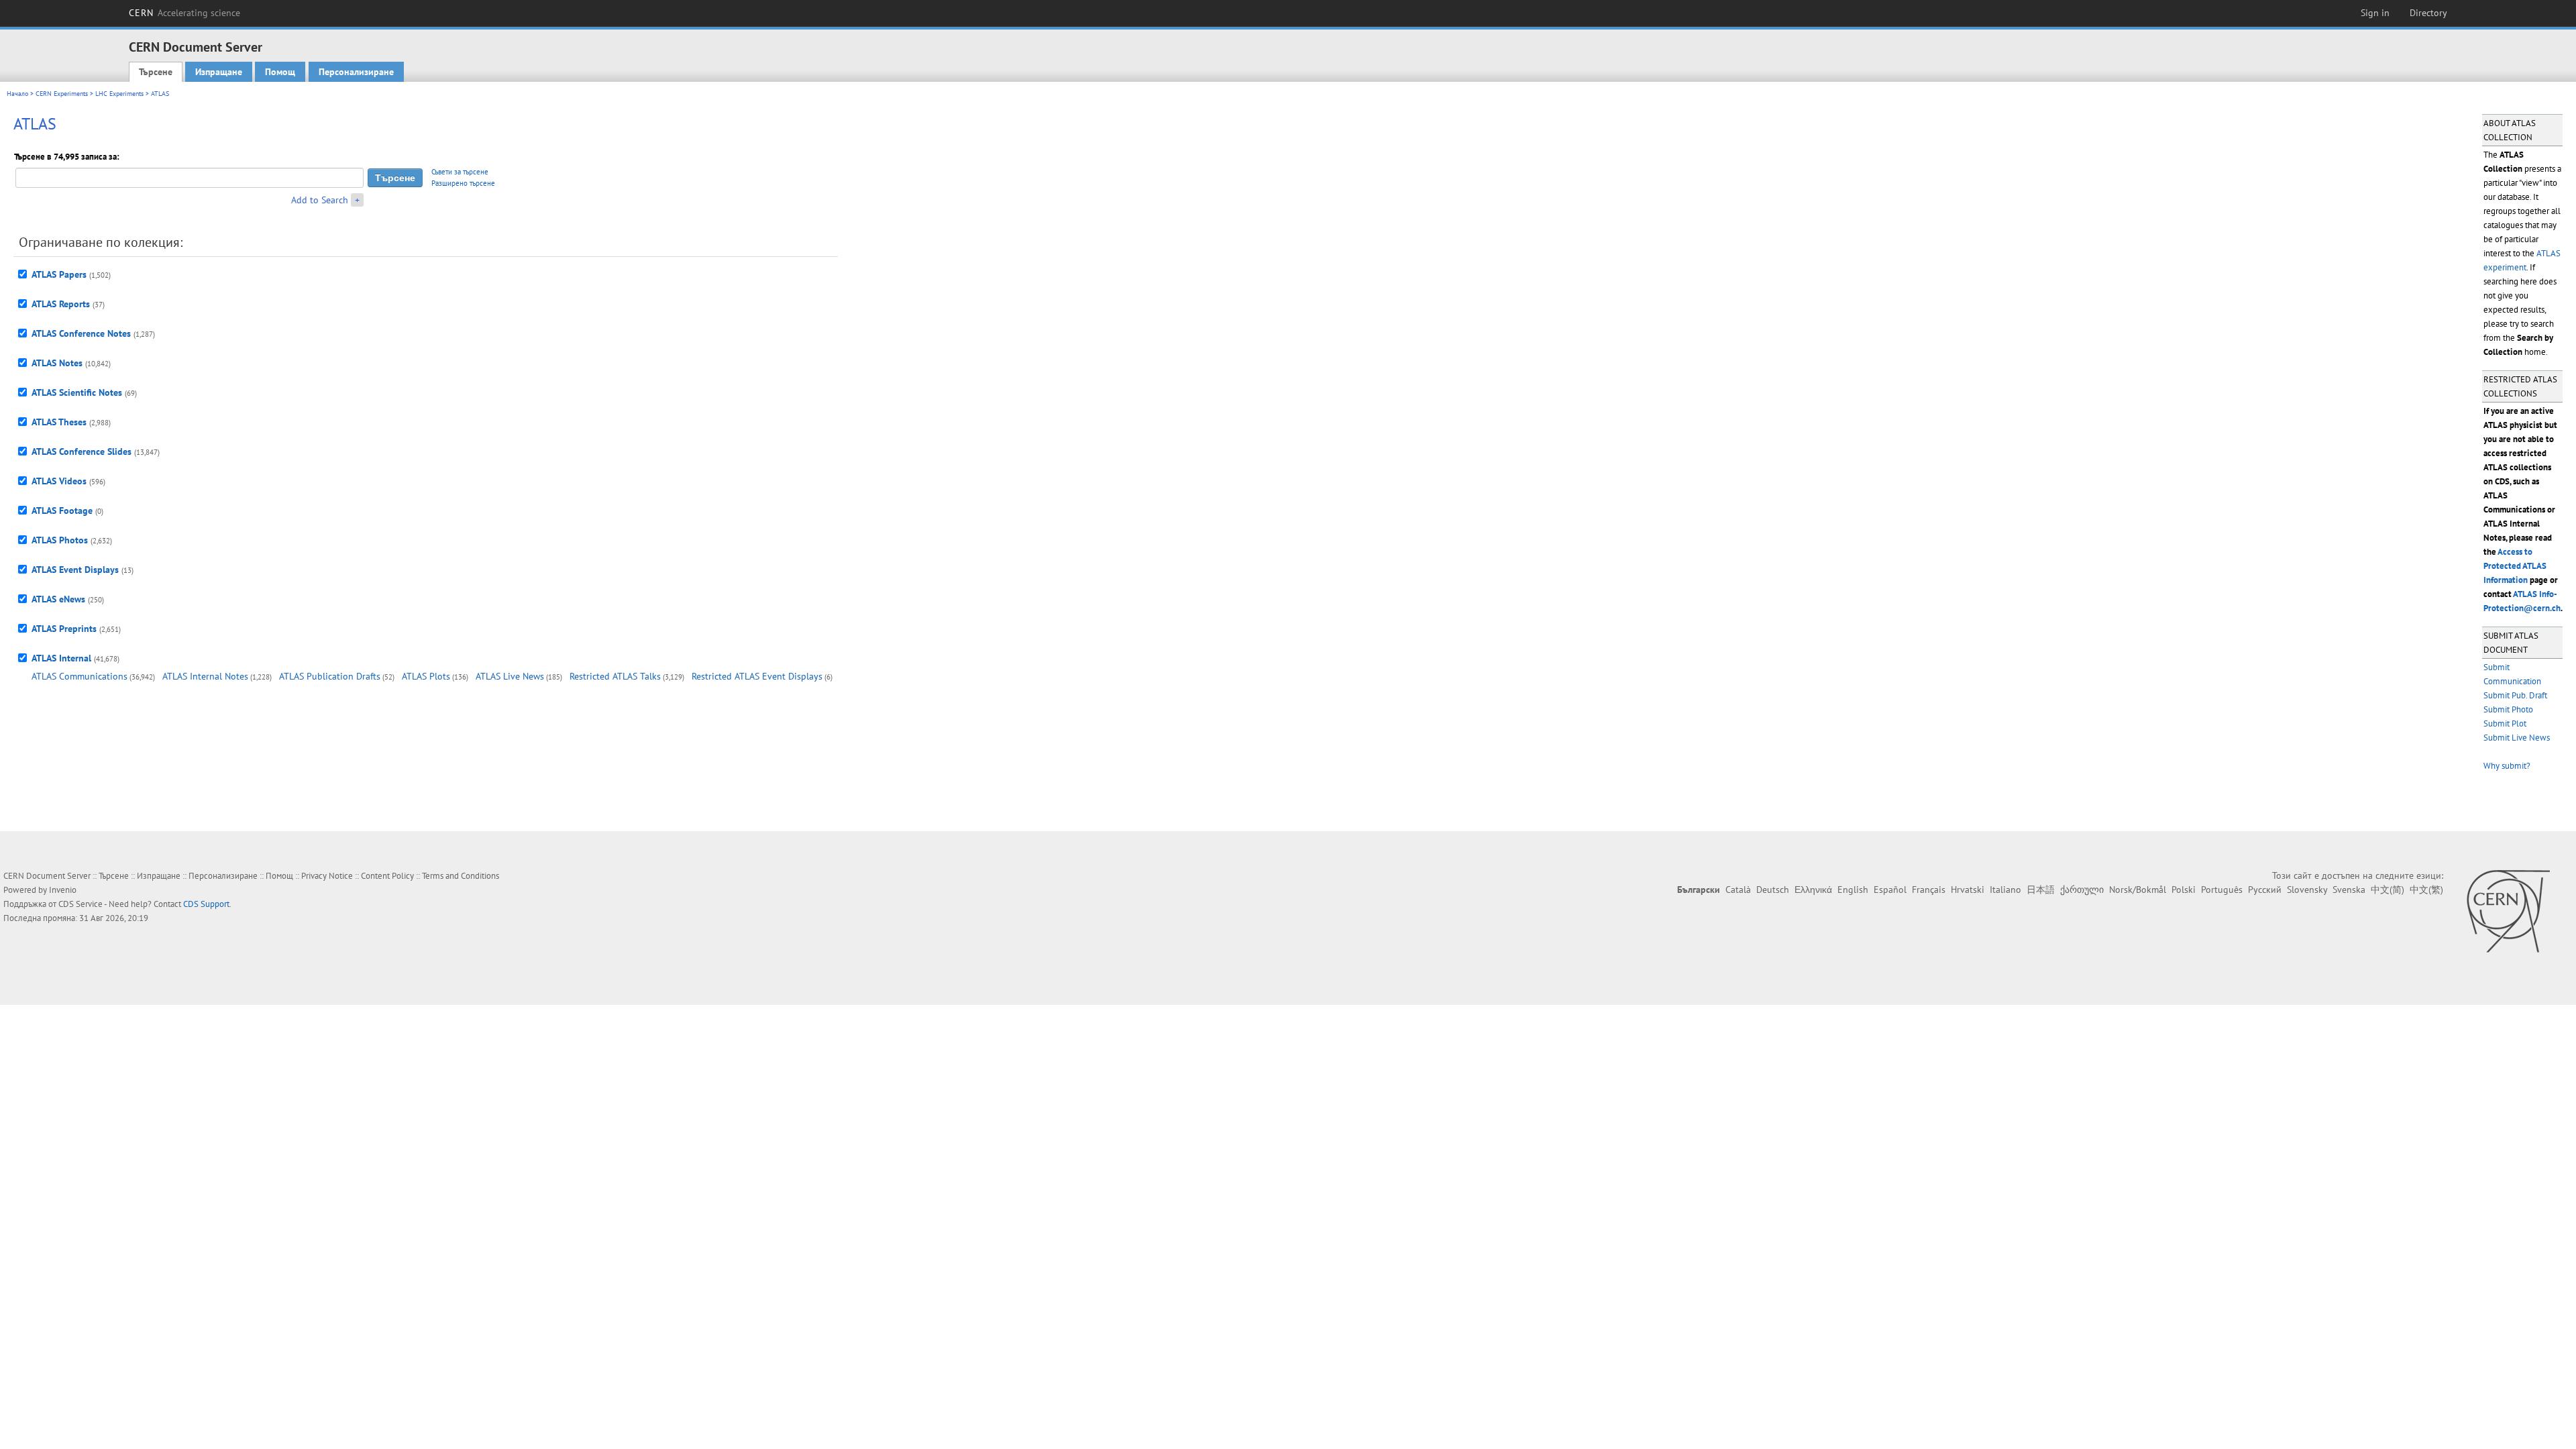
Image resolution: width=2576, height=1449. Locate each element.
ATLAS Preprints (64, 629)
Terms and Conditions (461, 876)
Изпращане (219, 72)
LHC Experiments (119, 94)
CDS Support (206, 904)
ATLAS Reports (61, 304)
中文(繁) (2426, 890)
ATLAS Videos (59, 481)
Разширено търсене (463, 183)
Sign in (2375, 13)
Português (2222, 890)
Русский (2265, 890)
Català (1738, 890)
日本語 (2041, 890)
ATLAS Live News (510, 676)
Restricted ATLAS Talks (615, 676)
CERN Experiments (62, 94)
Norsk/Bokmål (2138, 890)
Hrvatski (1968, 890)
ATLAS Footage (62, 511)
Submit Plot (2505, 723)
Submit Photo (2508, 709)
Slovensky (2307, 890)
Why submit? (2507, 766)
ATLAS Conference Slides (82, 451)
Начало (17, 94)
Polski (2184, 890)
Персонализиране (356, 72)
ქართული (2082, 890)
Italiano (2005, 890)
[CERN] (2508, 911)
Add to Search (320, 200)
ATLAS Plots (426, 676)
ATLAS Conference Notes (81, 333)
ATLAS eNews (58, 599)
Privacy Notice (327, 876)
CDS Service (80, 904)
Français (1929, 890)
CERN (184, 13)
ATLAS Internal (61, 658)
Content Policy (387, 876)
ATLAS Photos (60, 540)
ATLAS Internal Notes (205, 676)
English (1853, 890)
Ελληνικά (1813, 890)
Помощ (280, 72)
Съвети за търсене (460, 172)
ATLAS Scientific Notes (77, 392)
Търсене (156, 72)
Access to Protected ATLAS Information (2515, 566)
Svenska (2349, 890)
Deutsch (1773, 890)
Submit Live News (2517, 738)
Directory (2428, 13)
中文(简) (2387, 890)
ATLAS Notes (57, 363)
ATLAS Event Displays (75, 570)
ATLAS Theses (59, 422)
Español (1890, 890)
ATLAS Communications (79, 676)
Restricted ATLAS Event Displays (757, 676)
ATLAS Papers (59, 274)
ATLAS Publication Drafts (330, 676)
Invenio (63, 890)
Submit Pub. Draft (2515, 695)
